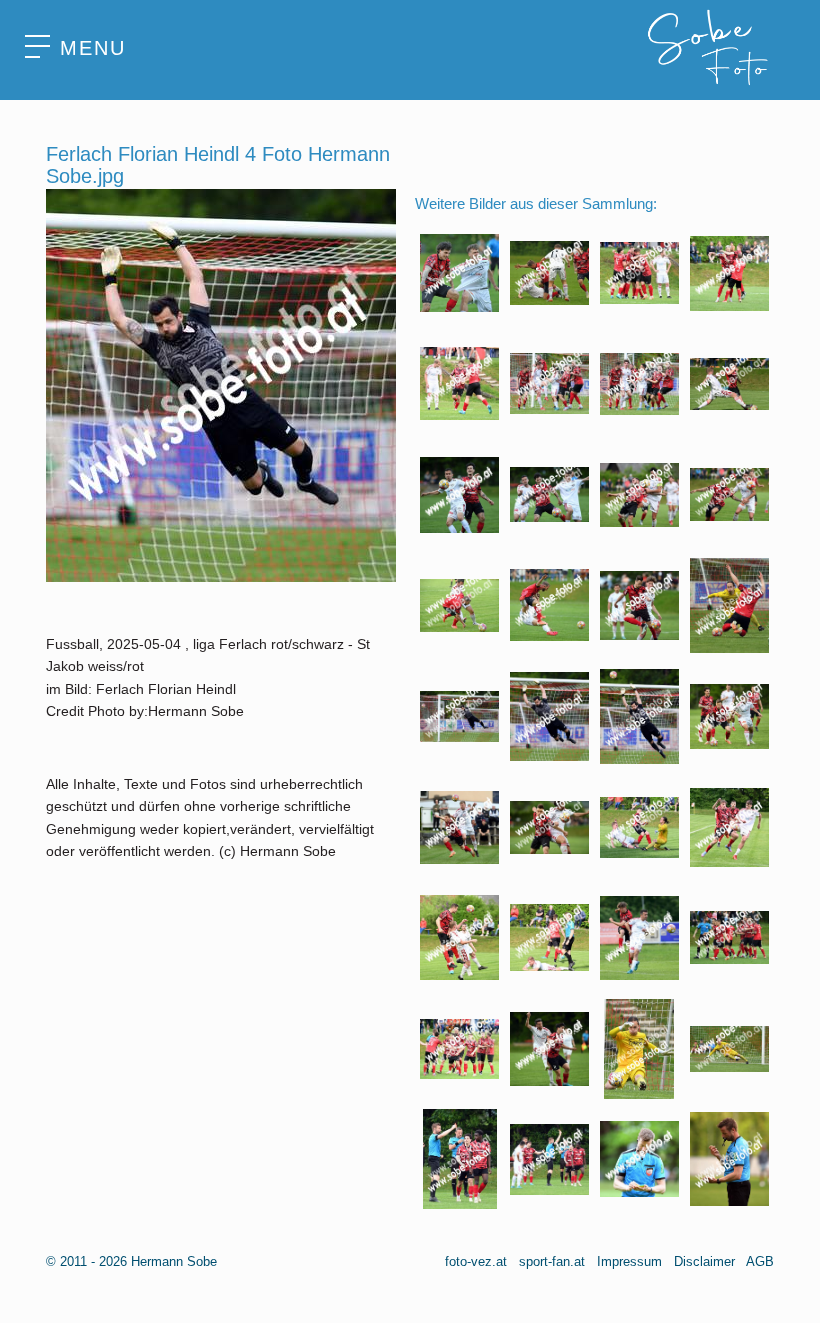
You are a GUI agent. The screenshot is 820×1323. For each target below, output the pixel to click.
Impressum (629, 1261)
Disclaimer (704, 1261)
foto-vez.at (476, 1261)
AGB (760, 1261)
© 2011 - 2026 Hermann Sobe (131, 1261)
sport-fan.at (552, 1261)
